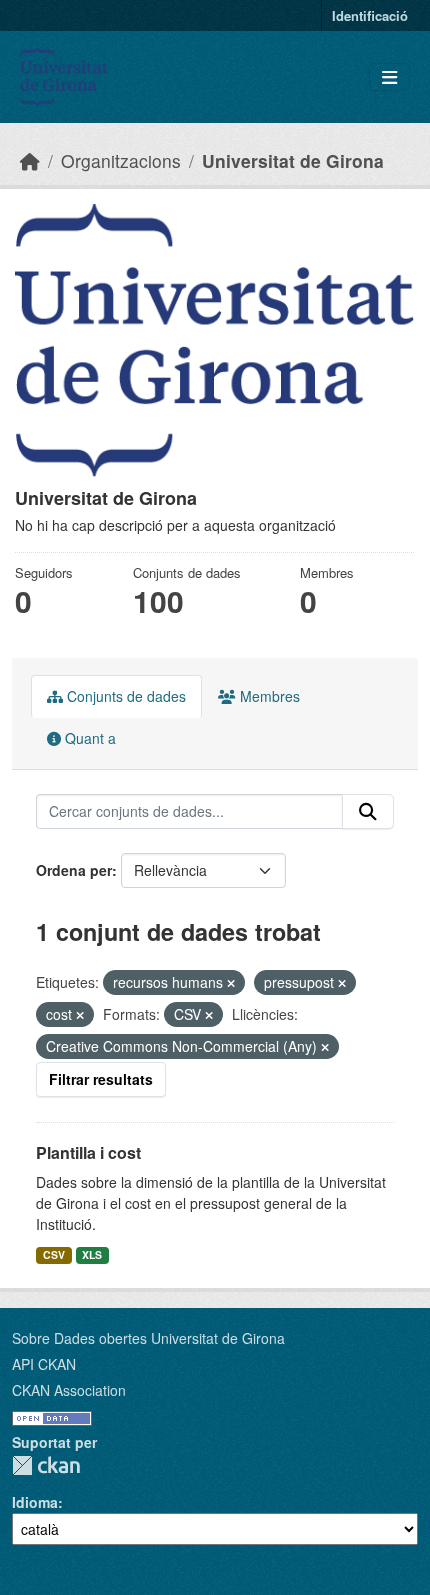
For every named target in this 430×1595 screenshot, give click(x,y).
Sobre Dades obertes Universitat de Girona (148, 1338)
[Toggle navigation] (389, 77)
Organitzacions (121, 160)
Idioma (35, 1502)
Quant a (88, 738)
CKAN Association (69, 1390)
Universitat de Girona (293, 160)
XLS (92, 1254)
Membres (268, 696)
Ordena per (74, 870)
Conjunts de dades (124, 696)
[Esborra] (231, 983)
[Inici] (30, 160)
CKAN (46, 1465)
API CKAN (44, 1364)
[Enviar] (368, 812)
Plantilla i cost (88, 1152)
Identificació (370, 15)
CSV (54, 1254)
